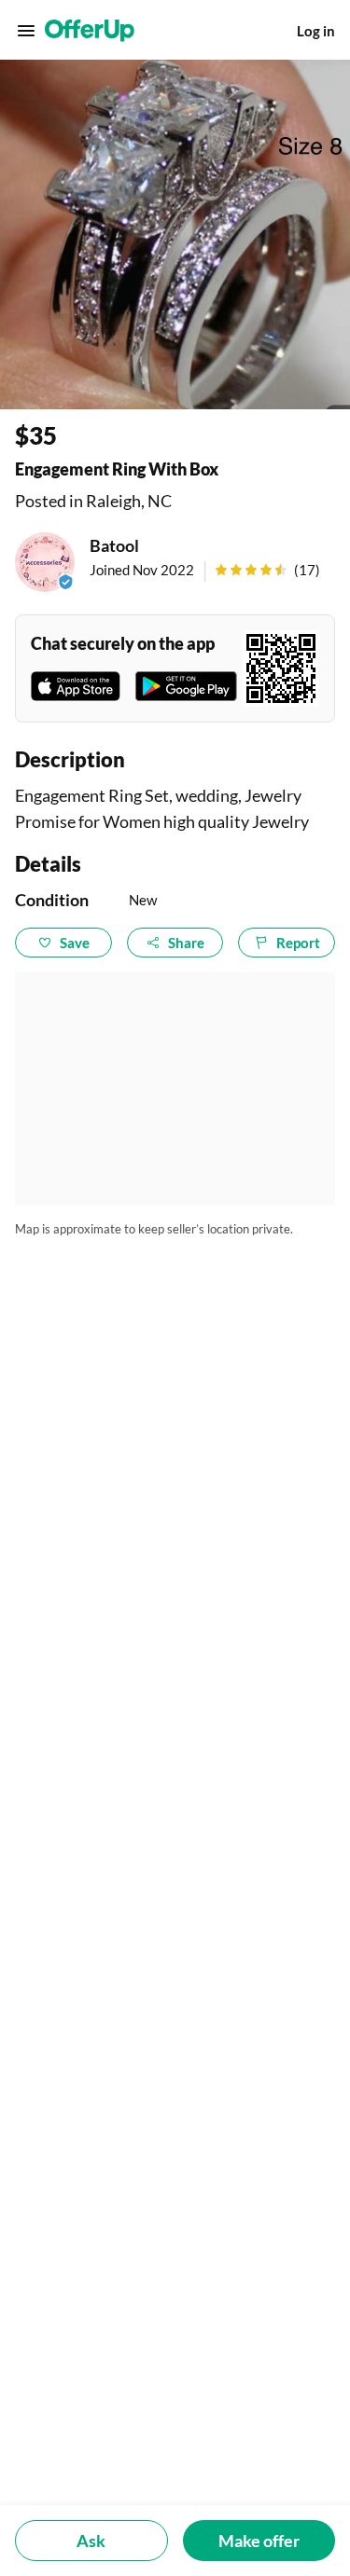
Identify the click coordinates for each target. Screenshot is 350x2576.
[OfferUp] (90, 31)
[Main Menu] (26, 31)
